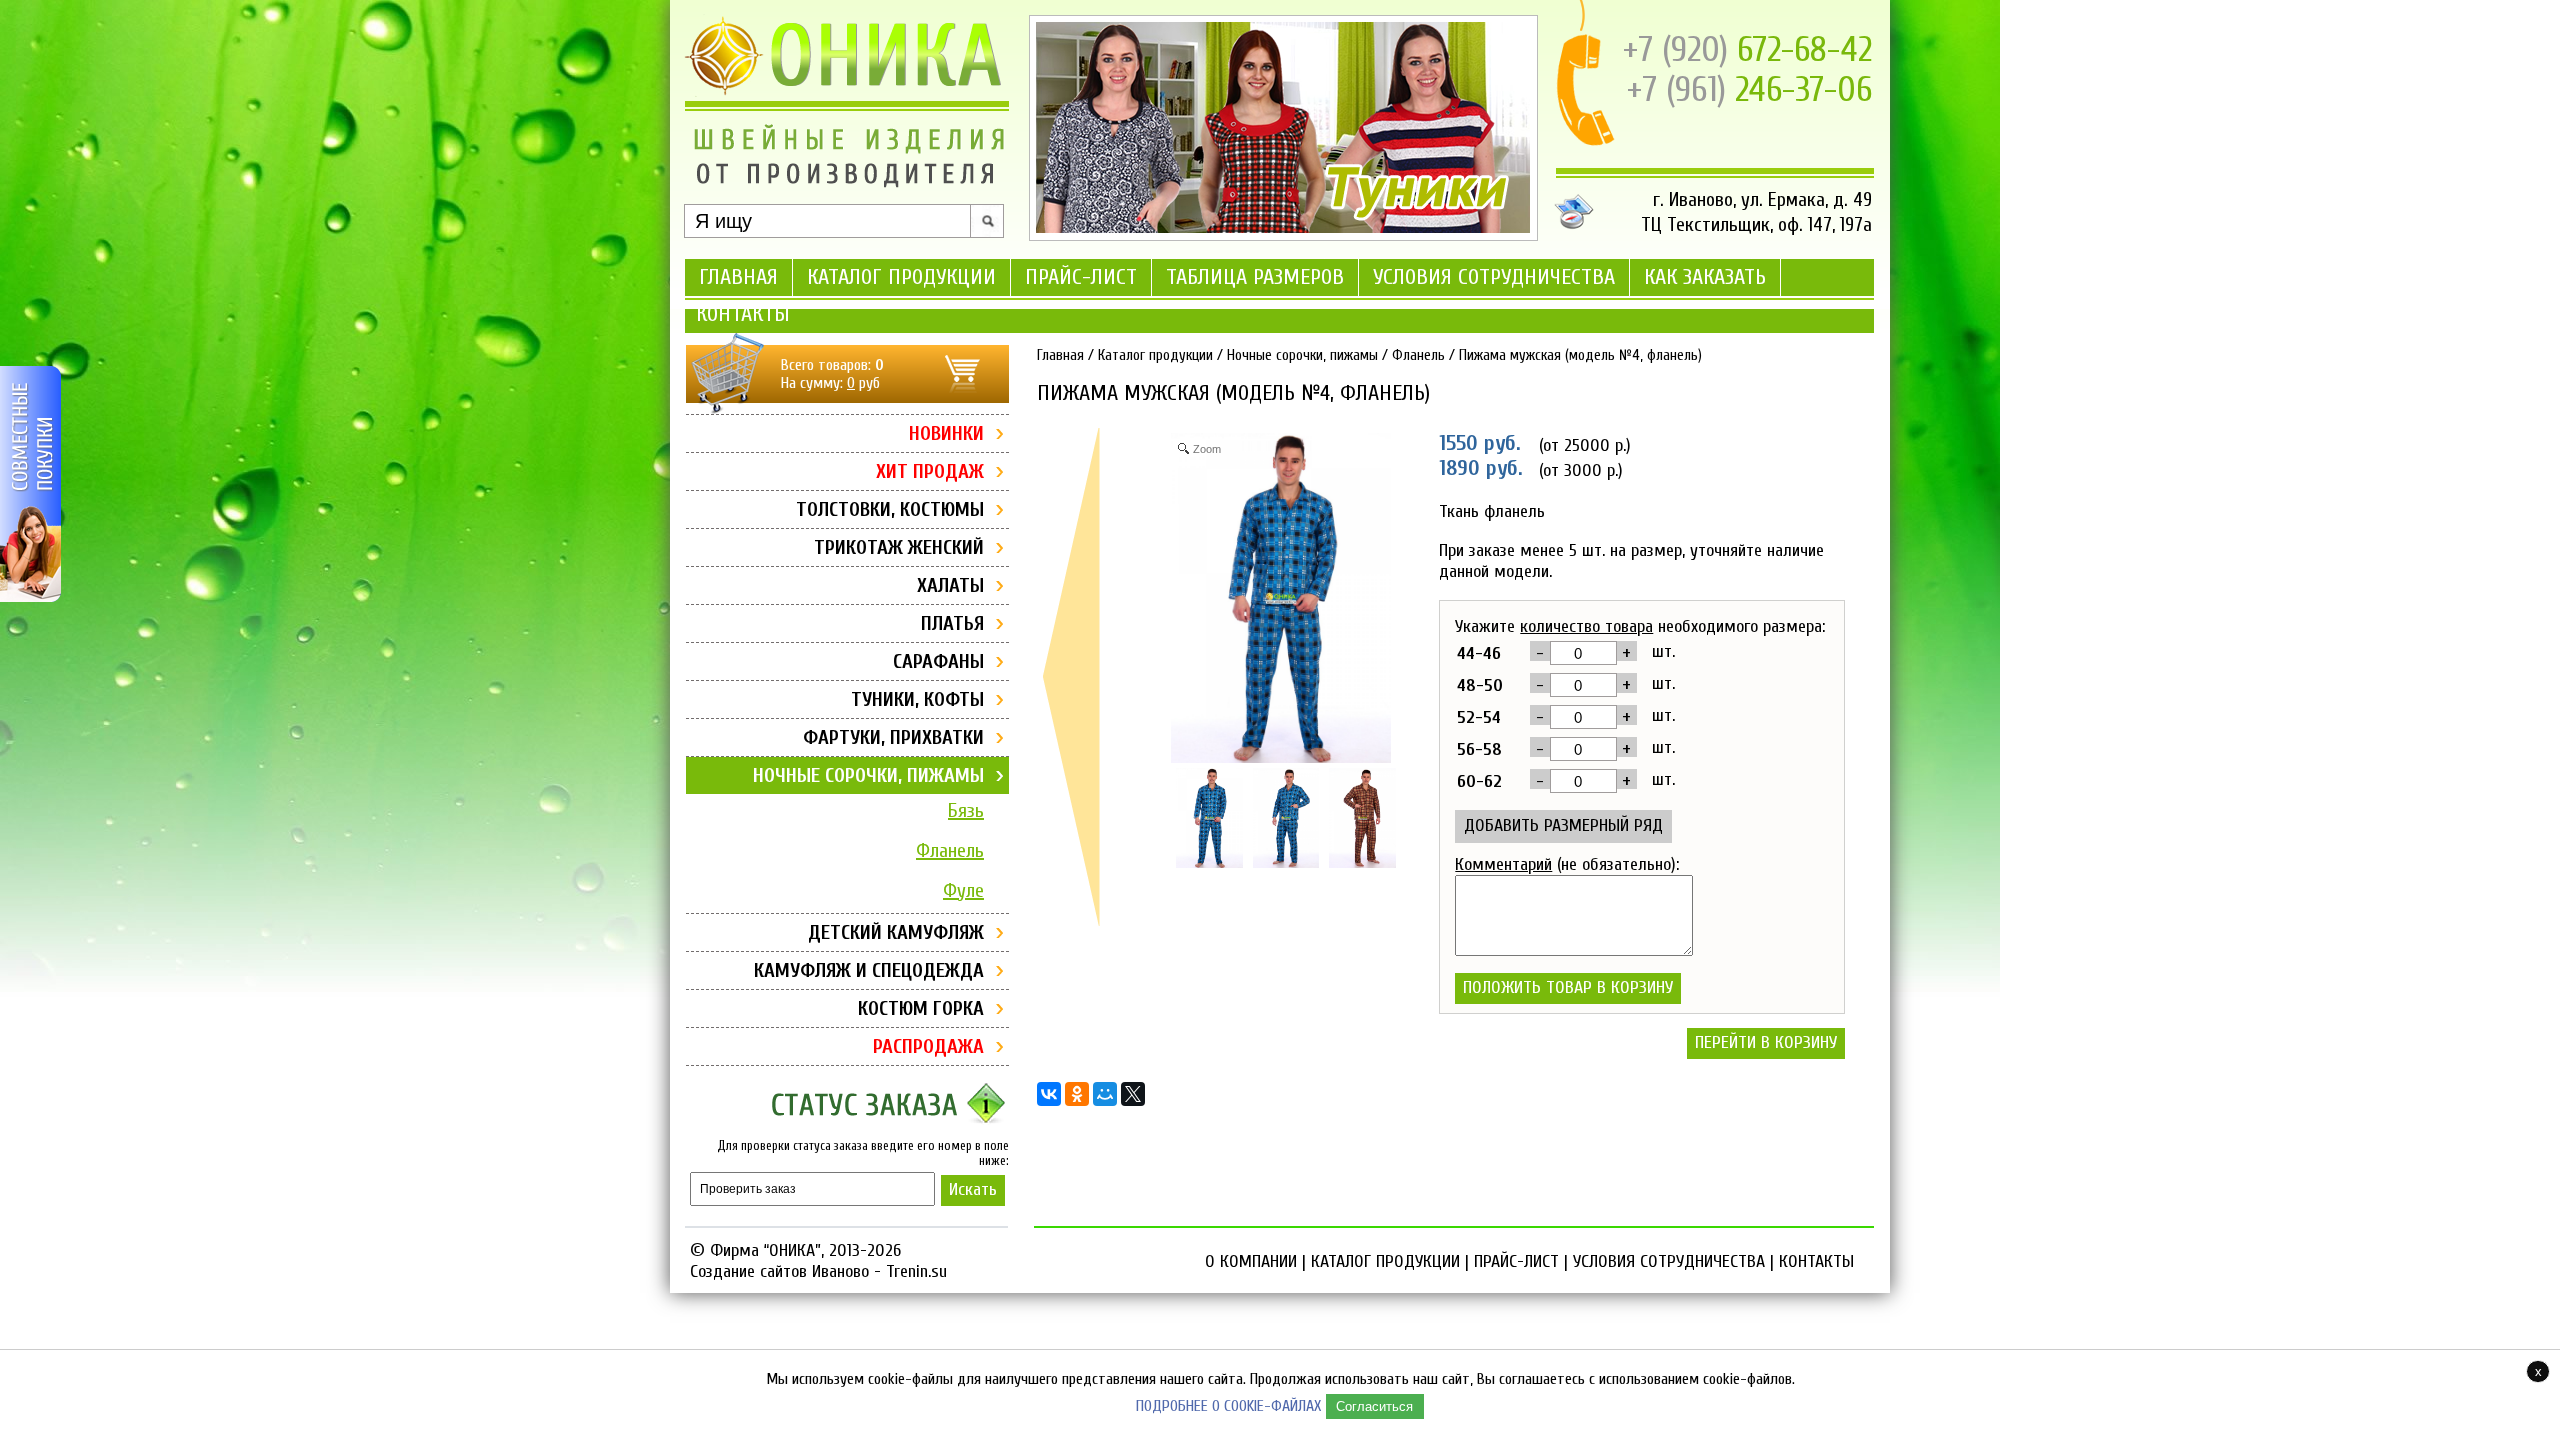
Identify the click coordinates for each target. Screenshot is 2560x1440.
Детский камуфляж (896, 932)
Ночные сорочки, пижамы (868, 775)
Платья (952, 623)
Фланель (950, 850)
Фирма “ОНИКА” (765, 1250)
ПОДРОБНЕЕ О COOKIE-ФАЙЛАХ (1228, 1406)
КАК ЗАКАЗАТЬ (1705, 277)
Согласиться (1374, 1406)
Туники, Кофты (917, 699)
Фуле (963, 890)
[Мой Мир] (1105, 1094)
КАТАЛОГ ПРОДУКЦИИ (901, 277)
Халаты (950, 585)
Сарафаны (938, 661)
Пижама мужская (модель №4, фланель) (1580, 355)
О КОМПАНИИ (1251, 1261)
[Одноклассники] (1077, 1094)
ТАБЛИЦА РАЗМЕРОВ (1255, 277)
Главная (1060, 355)
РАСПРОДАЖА (928, 1046)
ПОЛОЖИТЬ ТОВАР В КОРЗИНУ (1568, 987)
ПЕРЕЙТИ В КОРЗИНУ (1766, 1042)
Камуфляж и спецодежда (869, 970)
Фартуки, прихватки (893, 737)
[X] (1133, 1094)
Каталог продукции (1155, 355)
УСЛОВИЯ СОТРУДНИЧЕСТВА (1494, 277)
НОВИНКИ (946, 433)
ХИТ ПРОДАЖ (930, 471)
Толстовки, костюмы (890, 509)
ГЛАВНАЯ (738, 277)
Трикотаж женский (899, 547)
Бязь (966, 810)
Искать (973, 1189)
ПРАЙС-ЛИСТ (1081, 277)
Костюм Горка (921, 1008)
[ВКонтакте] (1049, 1094)
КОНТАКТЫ (743, 314)
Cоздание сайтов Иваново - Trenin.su (818, 1271)
